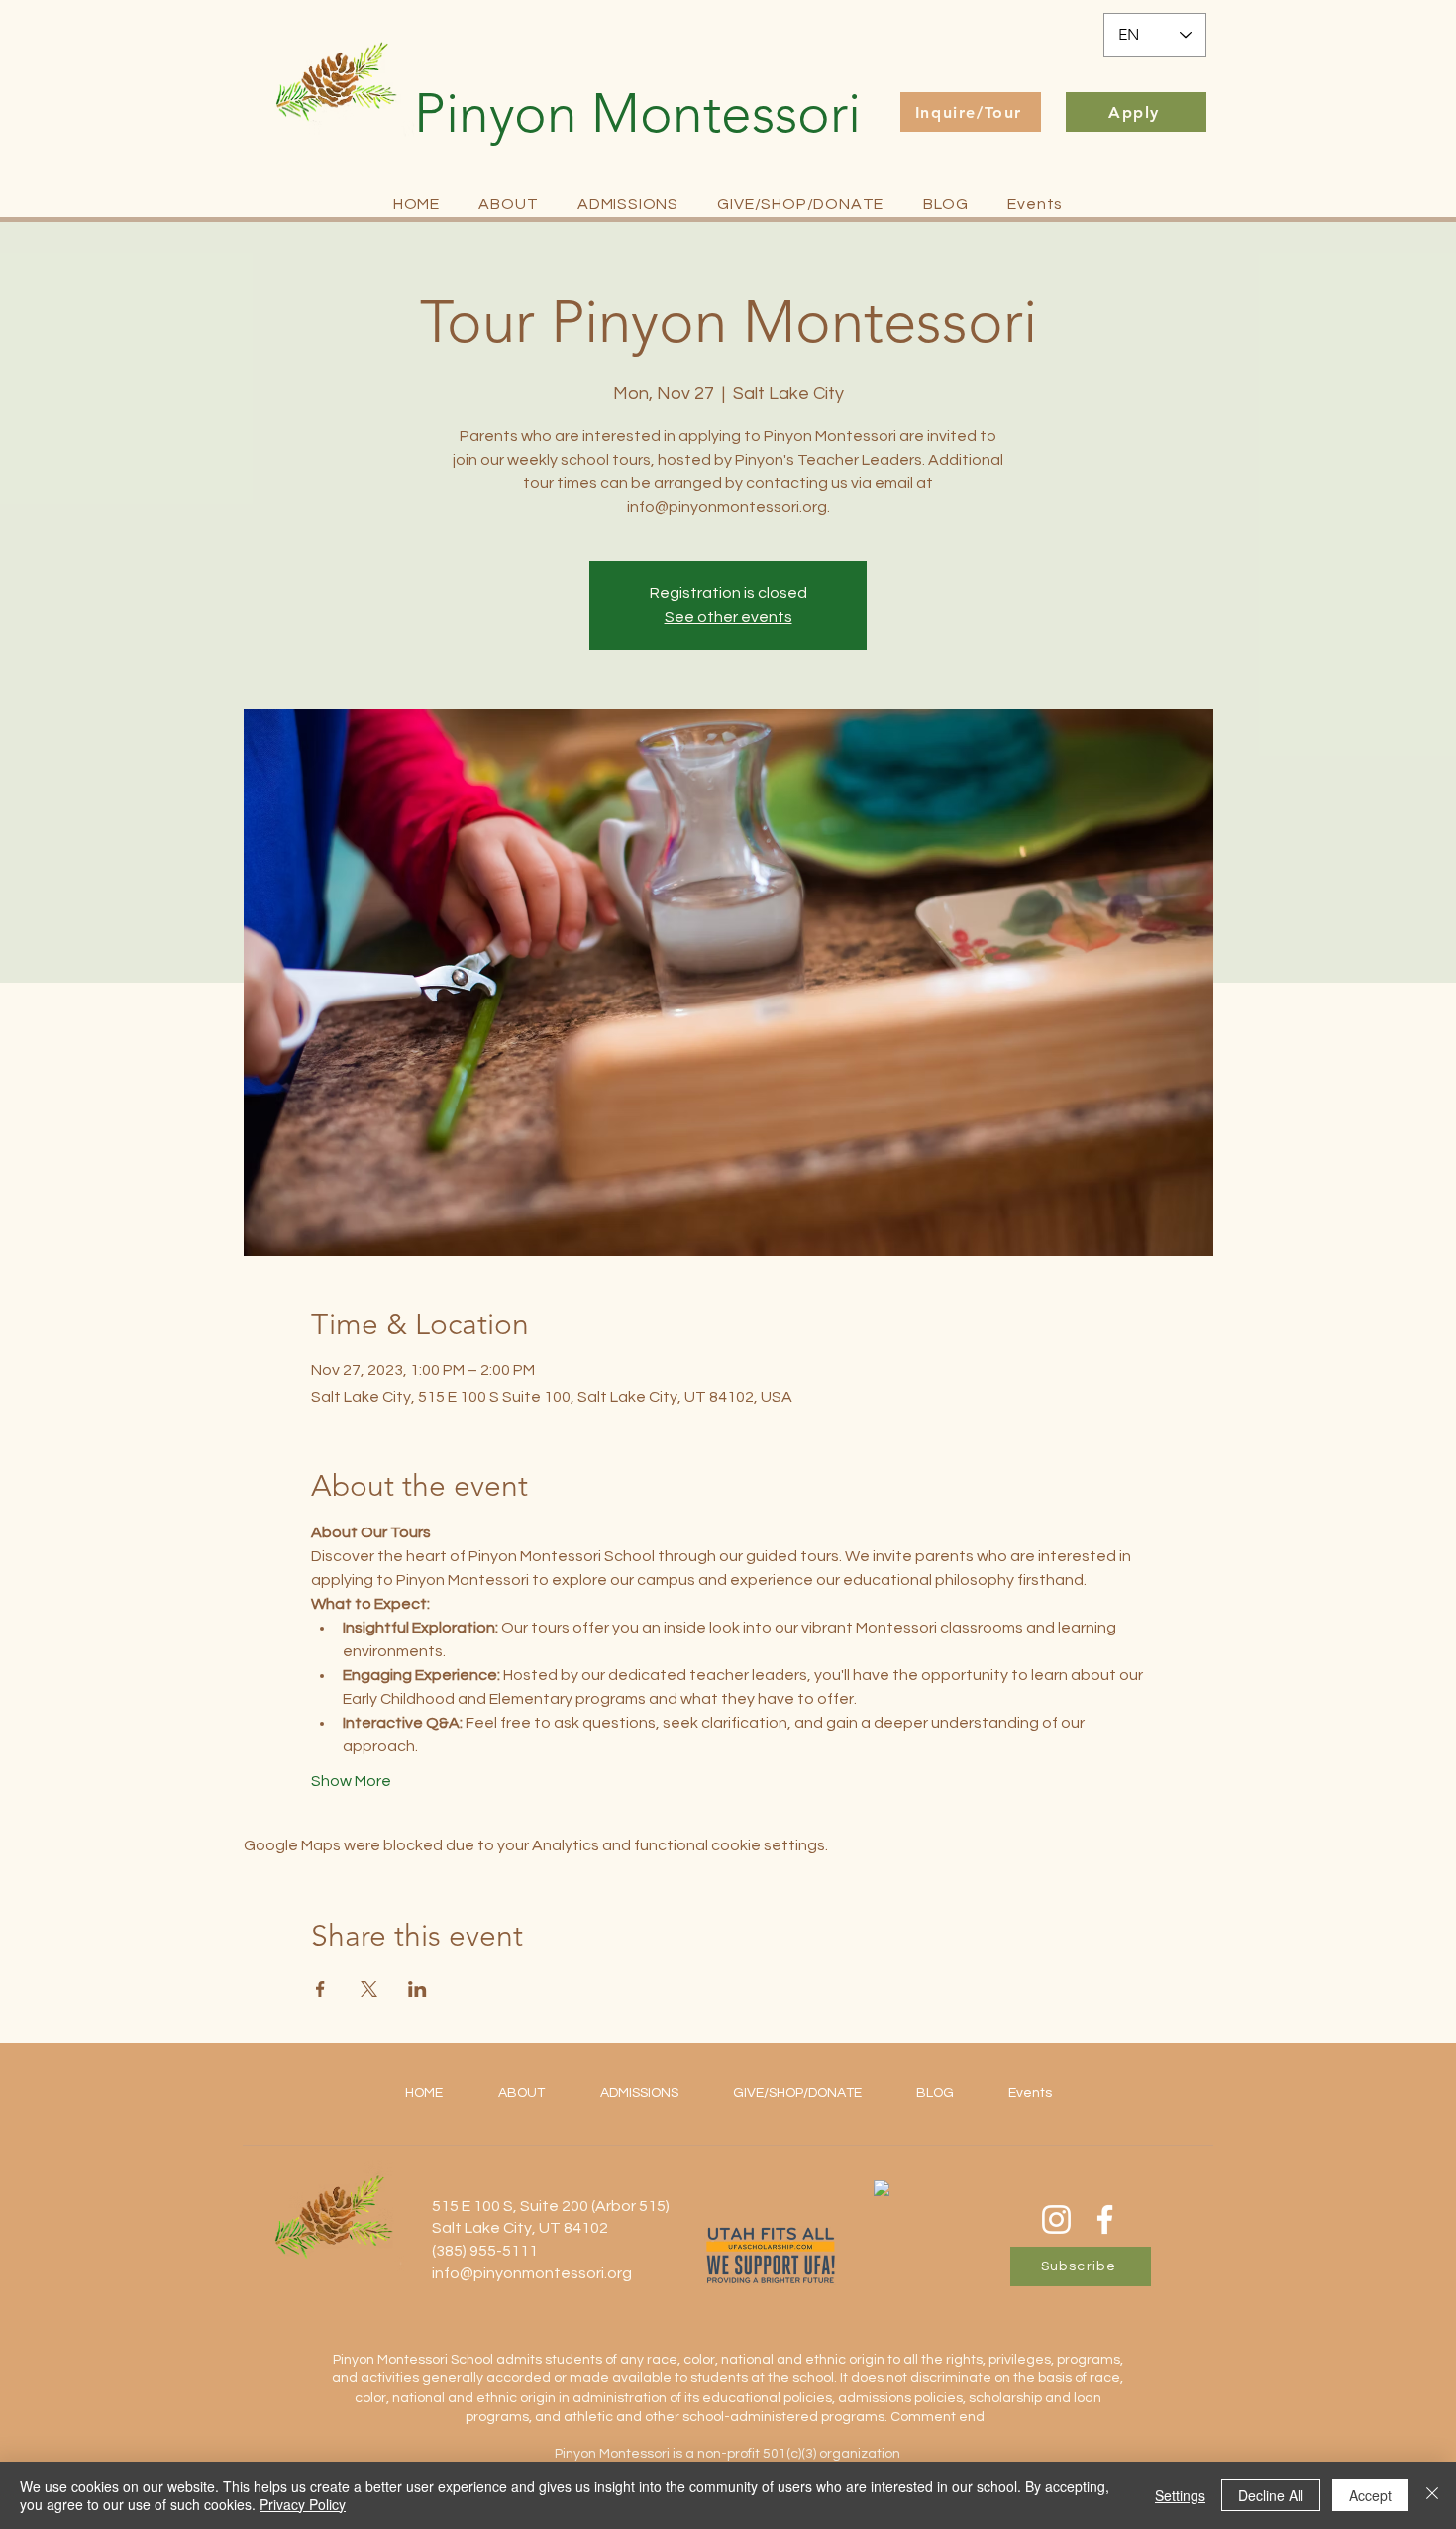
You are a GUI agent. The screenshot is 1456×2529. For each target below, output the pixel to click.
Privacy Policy (303, 2504)
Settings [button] (1180, 2495)
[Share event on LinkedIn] (417, 1989)
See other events (728, 617)
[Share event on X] (369, 1989)
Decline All (1271, 2495)
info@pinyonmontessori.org (532, 2273)
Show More (351, 1781)
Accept (1370, 2495)
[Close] (1432, 2495)
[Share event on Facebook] (320, 1989)
